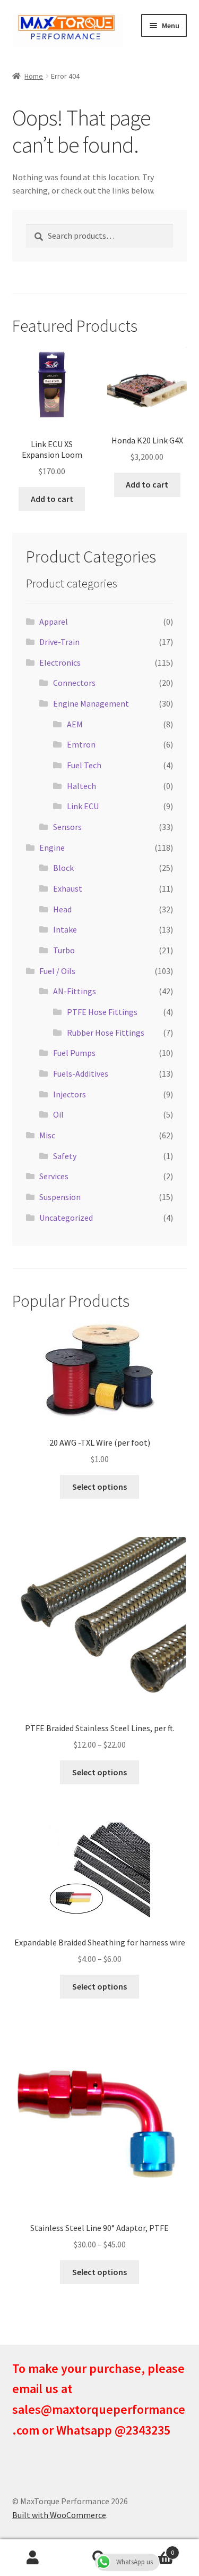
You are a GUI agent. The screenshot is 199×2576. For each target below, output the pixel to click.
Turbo (64, 950)
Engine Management (91, 703)
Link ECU (83, 806)
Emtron (81, 744)
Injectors (70, 1094)
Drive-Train (59, 642)
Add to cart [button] (52, 499)
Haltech (81, 786)
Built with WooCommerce (59, 2515)
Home (34, 76)
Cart (153, 2549)
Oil (58, 1114)
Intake (65, 929)
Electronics (60, 662)
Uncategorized (66, 1218)
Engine (52, 848)
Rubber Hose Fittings (106, 1033)
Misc (47, 1135)
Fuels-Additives (81, 1073)
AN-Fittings (75, 991)
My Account (33, 2558)
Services (54, 1176)
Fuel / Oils (57, 971)
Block (63, 868)
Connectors (74, 683)
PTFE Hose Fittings (102, 1012)
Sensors (67, 827)
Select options (99, 1487)
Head (62, 909)
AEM (75, 724)
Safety (65, 1156)
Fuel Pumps (74, 1053)
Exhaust (68, 888)
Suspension (60, 1197)
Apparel (54, 622)
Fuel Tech (84, 765)
